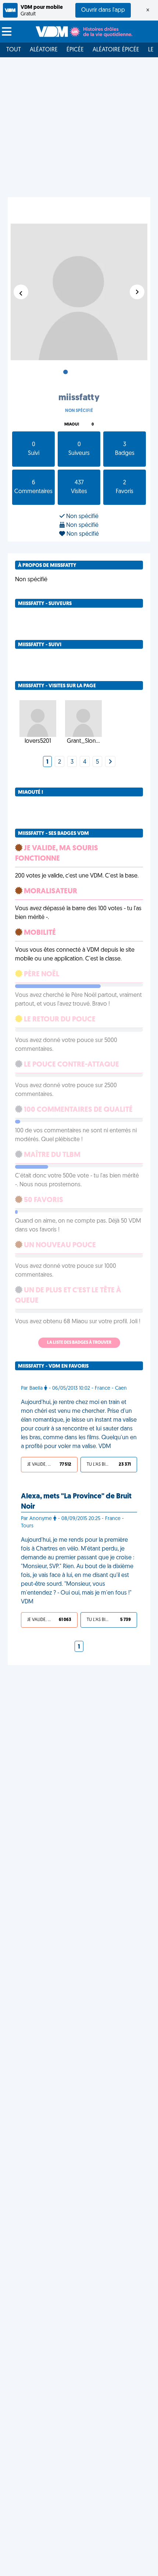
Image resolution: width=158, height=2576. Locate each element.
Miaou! (72, 425)
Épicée (75, 50)
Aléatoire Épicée (116, 50)
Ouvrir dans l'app (103, 10)
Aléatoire (44, 50)
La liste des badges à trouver (79, 1343)
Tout (14, 50)
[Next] (110, 762)
